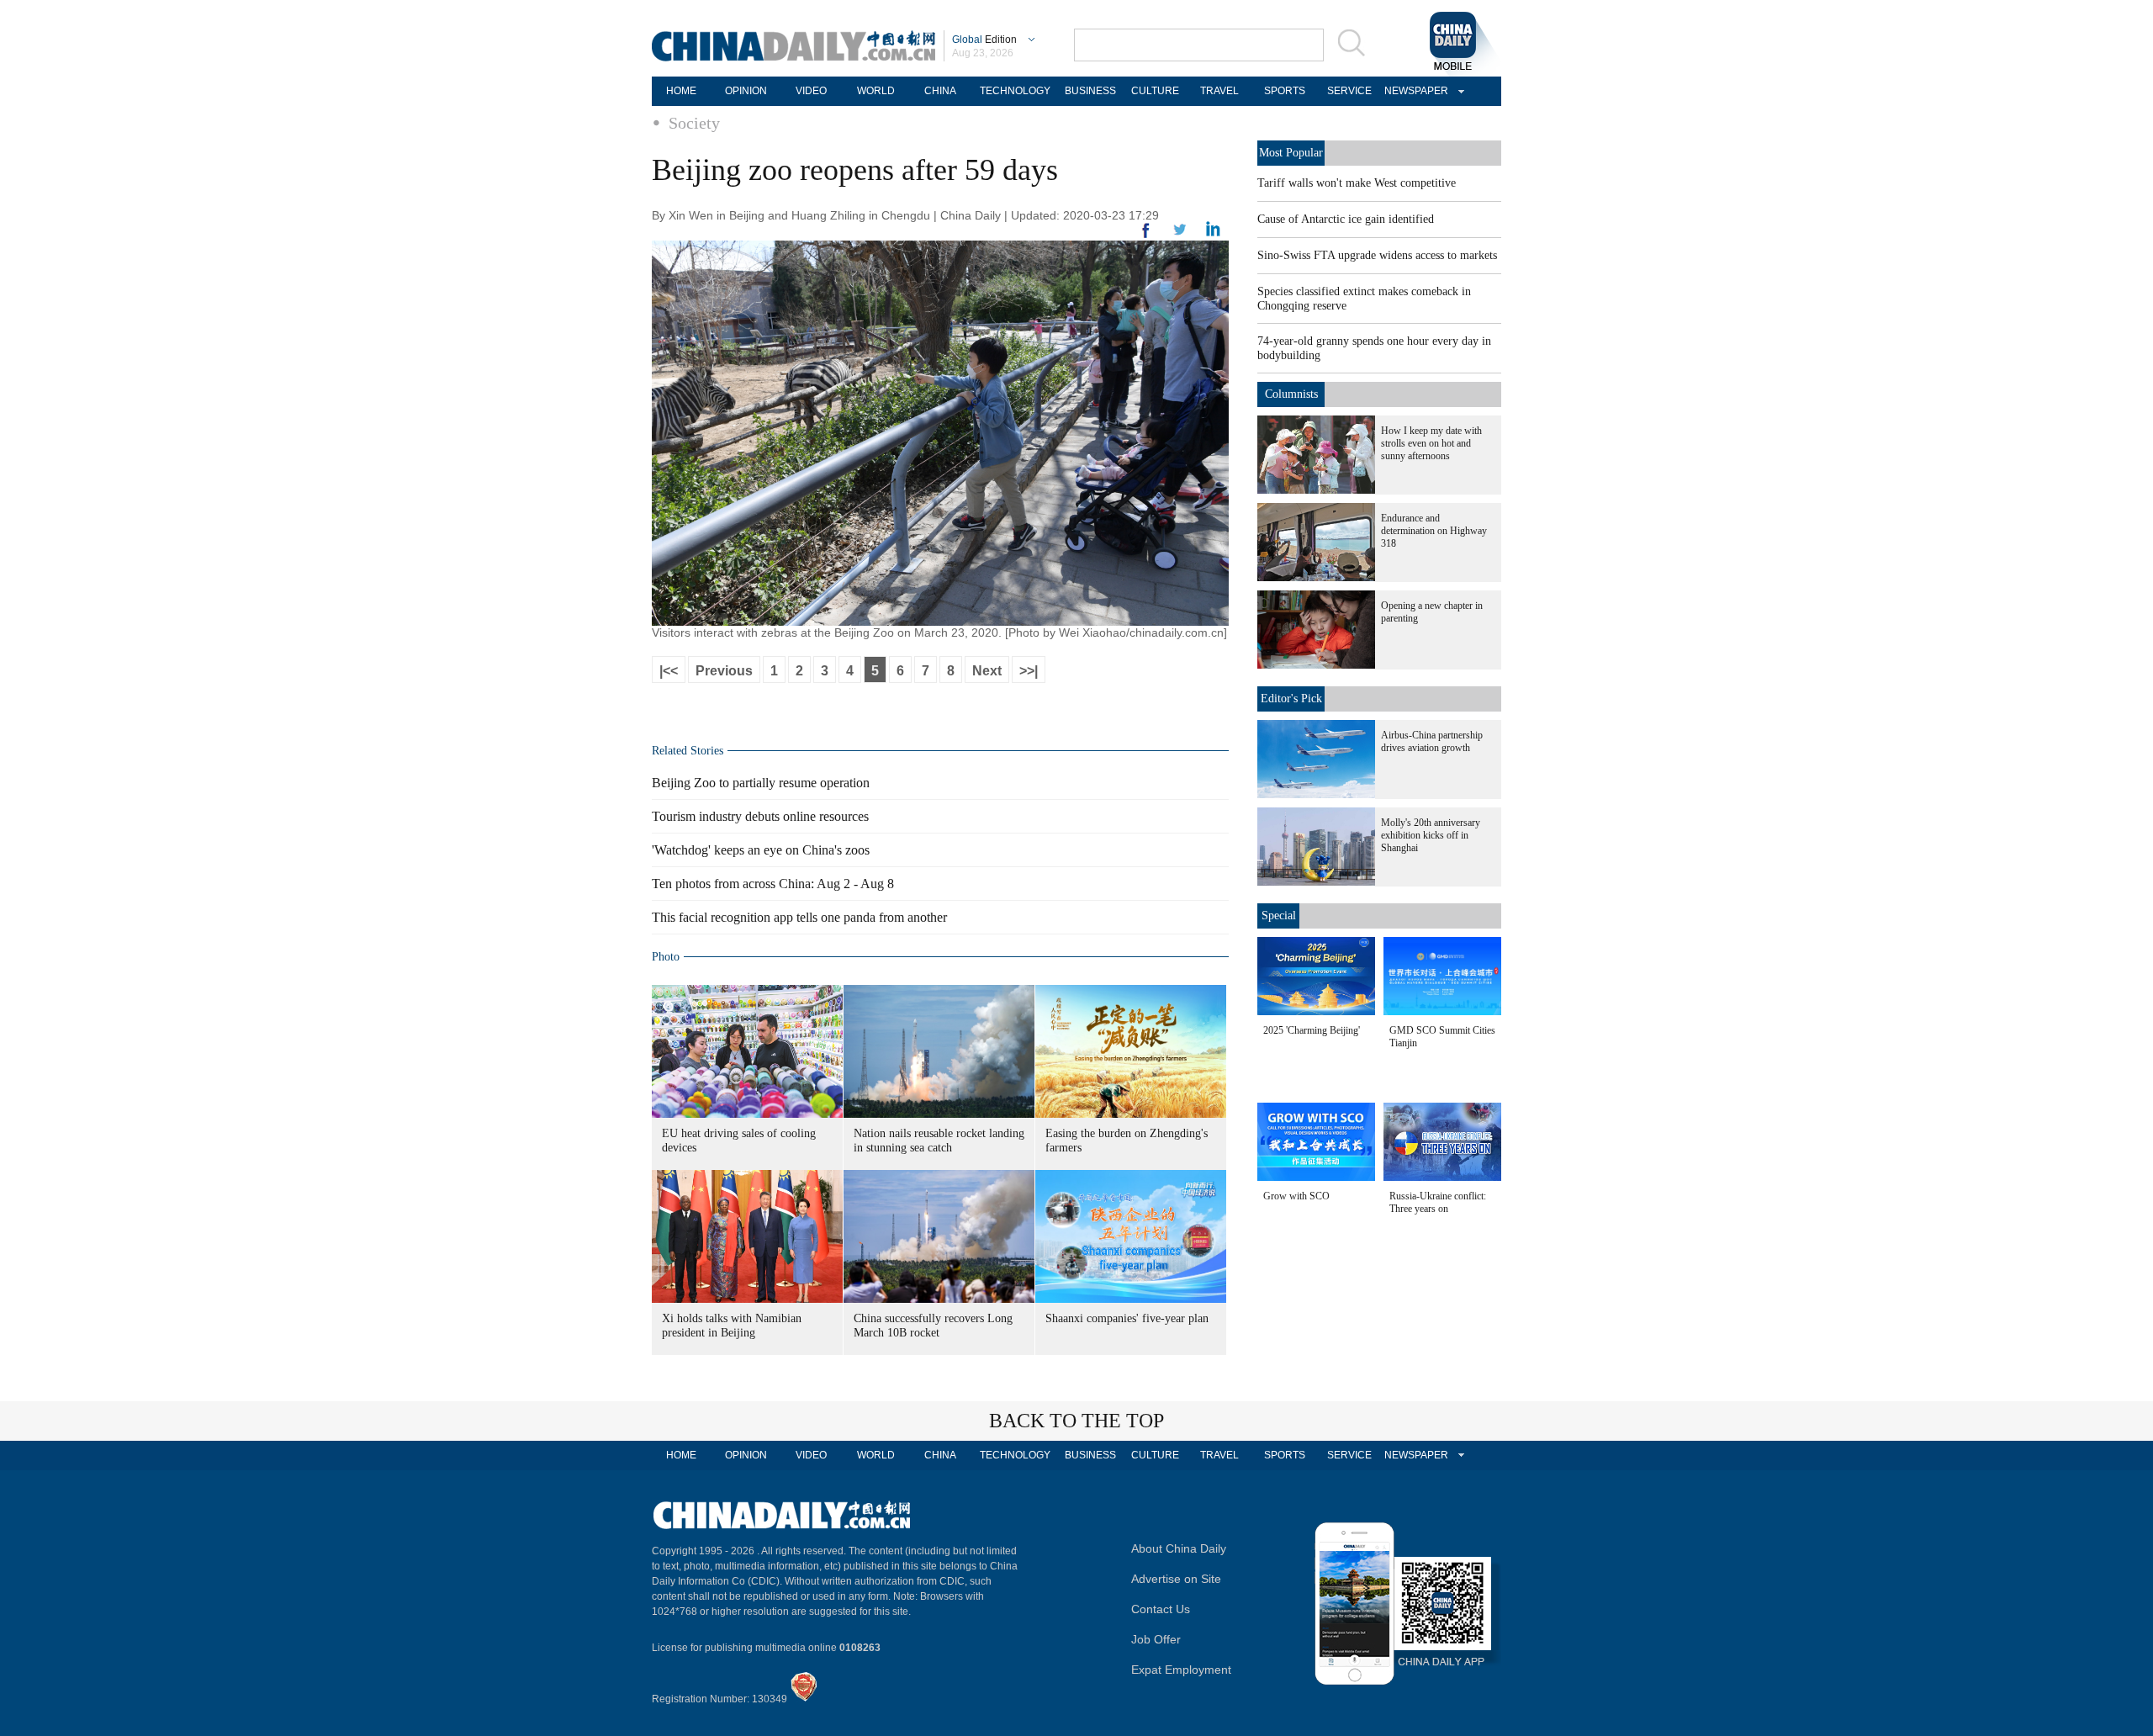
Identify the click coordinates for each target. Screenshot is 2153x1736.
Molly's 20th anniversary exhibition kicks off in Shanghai (1431, 835)
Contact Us (1161, 1609)
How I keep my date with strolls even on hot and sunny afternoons (1431, 443)
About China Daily (1179, 1548)
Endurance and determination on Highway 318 (1434, 531)
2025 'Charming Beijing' (1312, 1030)
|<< (669, 671)
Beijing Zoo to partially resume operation (761, 783)
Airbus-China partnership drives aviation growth (1432, 741)
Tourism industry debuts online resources (760, 816)
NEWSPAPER (1414, 91)
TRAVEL (1219, 91)
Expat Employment (1181, 1670)
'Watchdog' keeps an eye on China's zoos (761, 850)
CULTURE (1155, 91)
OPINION (746, 91)
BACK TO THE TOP (1076, 1421)
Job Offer (1156, 1639)
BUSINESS (1090, 91)
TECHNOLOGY (1015, 91)
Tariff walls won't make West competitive (1357, 183)
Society (694, 123)
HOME (681, 91)
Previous (724, 671)
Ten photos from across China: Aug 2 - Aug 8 (773, 884)
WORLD (876, 91)
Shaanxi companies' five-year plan (1127, 1318)
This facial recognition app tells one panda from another (799, 917)
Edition (984, 40)
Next (987, 671)
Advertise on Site (1176, 1579)
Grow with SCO (1296, 1196)
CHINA (940, 91)
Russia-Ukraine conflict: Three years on (1438, 1202)
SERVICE (1349, 91)
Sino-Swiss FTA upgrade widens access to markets (1377, 255)
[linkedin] (1180, 235)
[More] (1146, 237)
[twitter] (1213, 233)
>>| (1029, 671)
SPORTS (1285, 91)
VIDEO (811, 91)
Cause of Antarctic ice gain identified (1346, 219)
